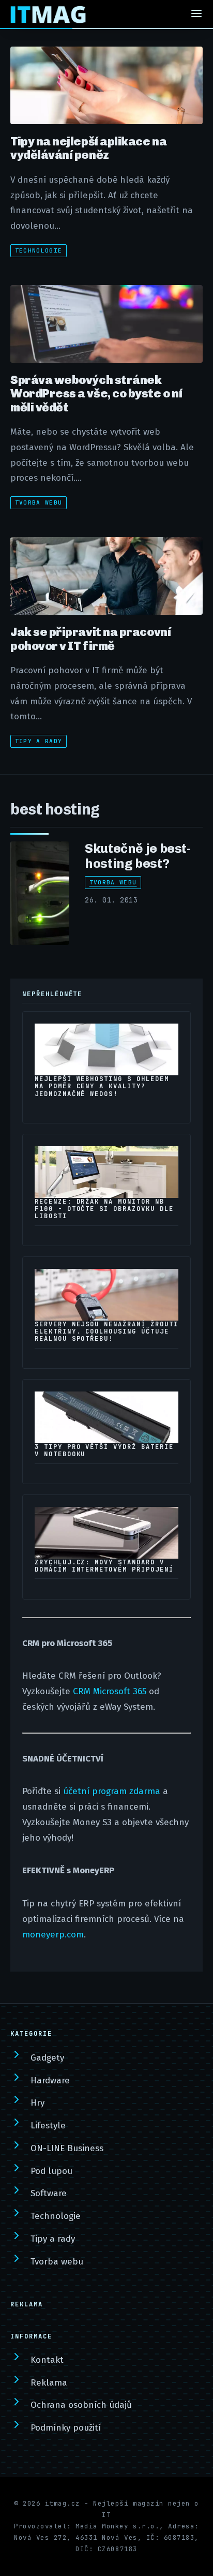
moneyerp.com (53, 1935)
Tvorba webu (39, 502)
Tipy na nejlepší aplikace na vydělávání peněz (88, 148)
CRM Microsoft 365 (110, 1691)
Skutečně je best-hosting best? (138, 856)
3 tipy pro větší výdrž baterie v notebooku (104, 1450)
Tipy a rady (39, 741)
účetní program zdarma (112, 1791)
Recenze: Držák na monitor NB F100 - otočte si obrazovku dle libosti (104, 1209)
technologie (39, 250)
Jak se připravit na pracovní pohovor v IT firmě (90, 639)
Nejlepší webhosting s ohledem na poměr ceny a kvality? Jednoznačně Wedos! (102, 1086)
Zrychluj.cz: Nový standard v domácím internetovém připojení (104, 1566)
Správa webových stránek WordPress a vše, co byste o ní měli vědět (96, 394)
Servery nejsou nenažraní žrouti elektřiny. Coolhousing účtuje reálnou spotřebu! (106, 1331)
